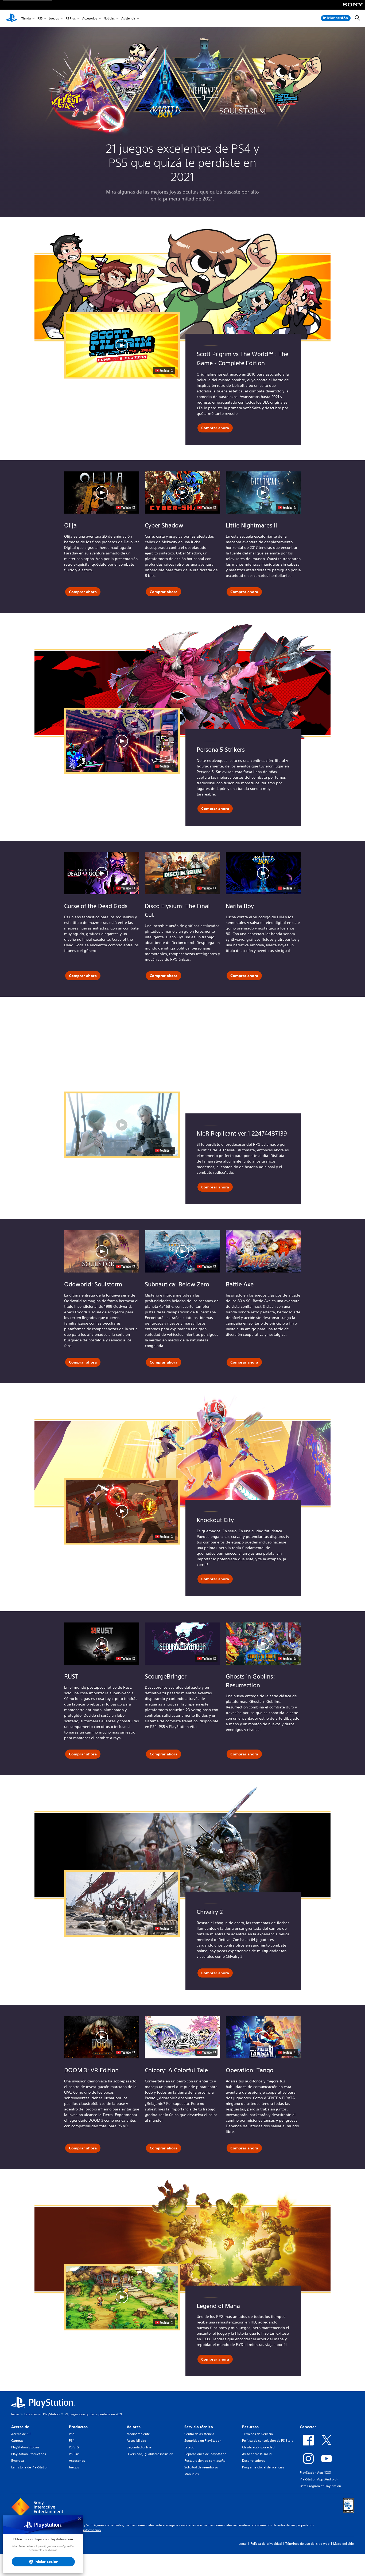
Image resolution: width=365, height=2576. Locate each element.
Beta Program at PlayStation (320, 2486)
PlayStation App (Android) (319, 2479)
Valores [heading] (134, 2427)
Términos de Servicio (257, 2434)
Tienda (26, 18)
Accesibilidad (136, 2441)
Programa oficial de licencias (263, 2467)
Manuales (192, 2474)
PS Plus (71, 18)
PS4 (72, 2441)
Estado (189, 2447)
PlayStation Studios (25, 2447)
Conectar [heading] (308, 2427)
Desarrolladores (254, 2461)
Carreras (17, 2441)
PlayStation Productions (29, 2454)
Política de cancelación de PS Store (268, 2441)
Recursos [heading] (250, 2427)
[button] (102, 493)
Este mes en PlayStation (42, 2414)
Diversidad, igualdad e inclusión (150, 2454)
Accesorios (90, 18)
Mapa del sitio (343, 2544)
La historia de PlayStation (30, 2467)
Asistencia (128, 18)
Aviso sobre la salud (257, 2454)
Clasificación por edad (258, 2447)
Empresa (18, 2461)
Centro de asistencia (199, 2434)
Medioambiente (138, 2434)
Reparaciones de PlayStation (205, 2454)
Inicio (15, 2414)
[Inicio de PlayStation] (11, 18)
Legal (243, 2544)
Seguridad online (139, 2447)
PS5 (40, 18)
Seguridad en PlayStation (203, 2441)
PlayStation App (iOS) (315, 2473)
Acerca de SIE (21, 2434)
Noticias (109, 18)
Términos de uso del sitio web (307, 2544)
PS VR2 (74, 2447)
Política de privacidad (266, 2544)
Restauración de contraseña (205, 2461)
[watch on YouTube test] (125, 507)
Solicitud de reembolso (201, 2467)
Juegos (54, 18)
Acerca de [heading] (20, 2427)
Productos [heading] (78, 2427)
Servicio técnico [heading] (199, 2427)
